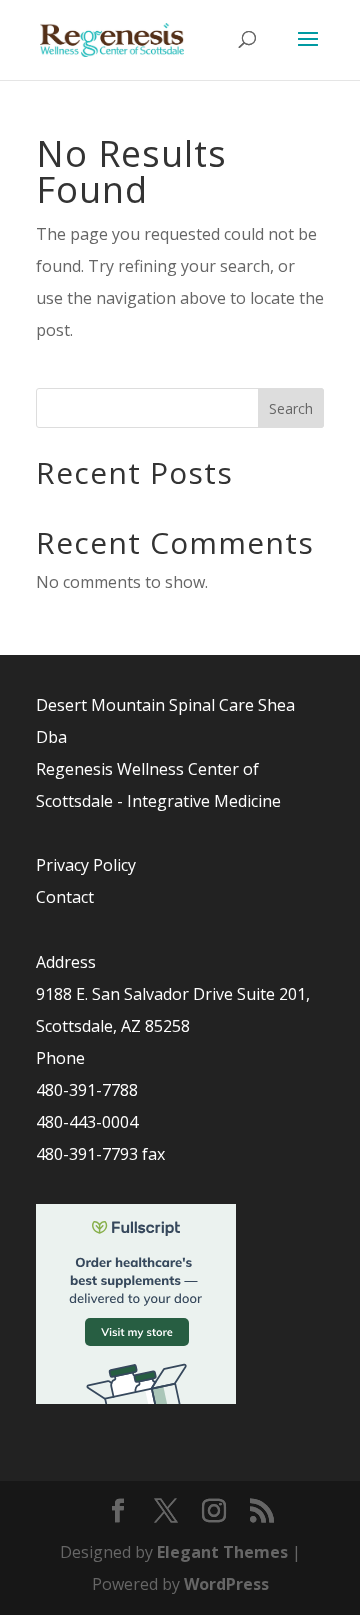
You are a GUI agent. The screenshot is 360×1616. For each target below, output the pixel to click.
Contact (65, 897)
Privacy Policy (86, 865)
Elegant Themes (222, 1552)
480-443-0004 (87, 1122)
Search (291, 408)
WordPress (226, 1584)
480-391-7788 (87, 1090)
